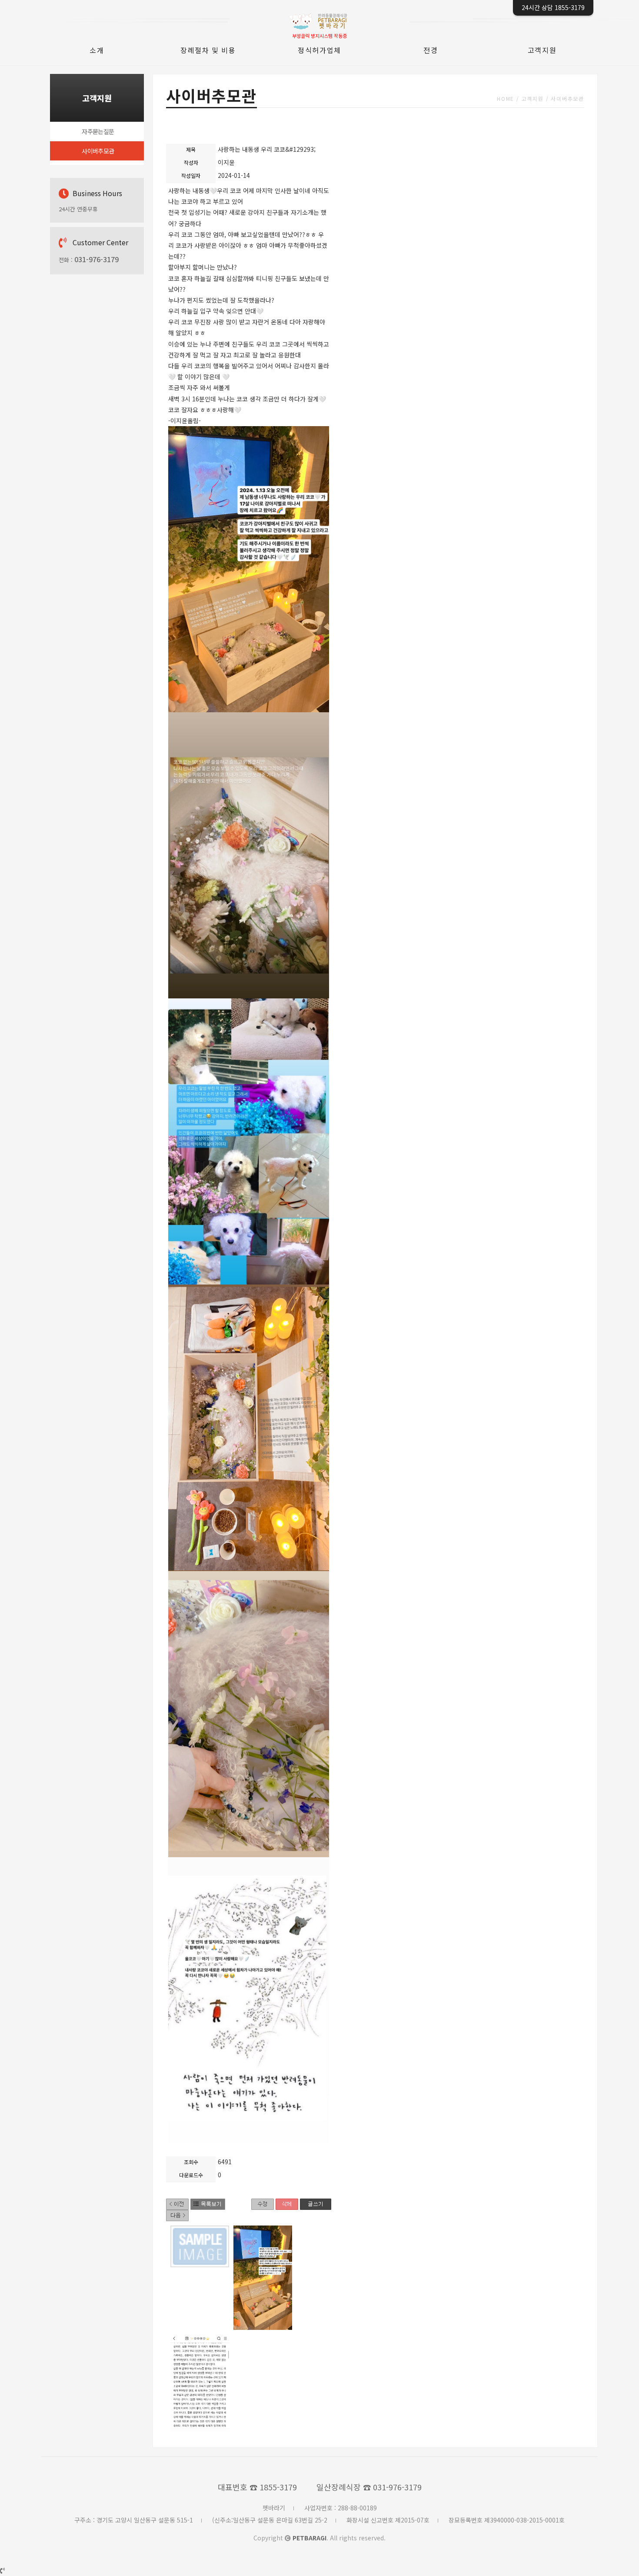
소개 (97, 50)
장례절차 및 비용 (208, 50)
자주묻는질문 (98, 131)
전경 (431, 50)
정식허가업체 (319, 50)
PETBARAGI (310, 2538)
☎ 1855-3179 (273, 2487)
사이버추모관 (98, 151)
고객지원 (542, 50)
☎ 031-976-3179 (392, 2487)
